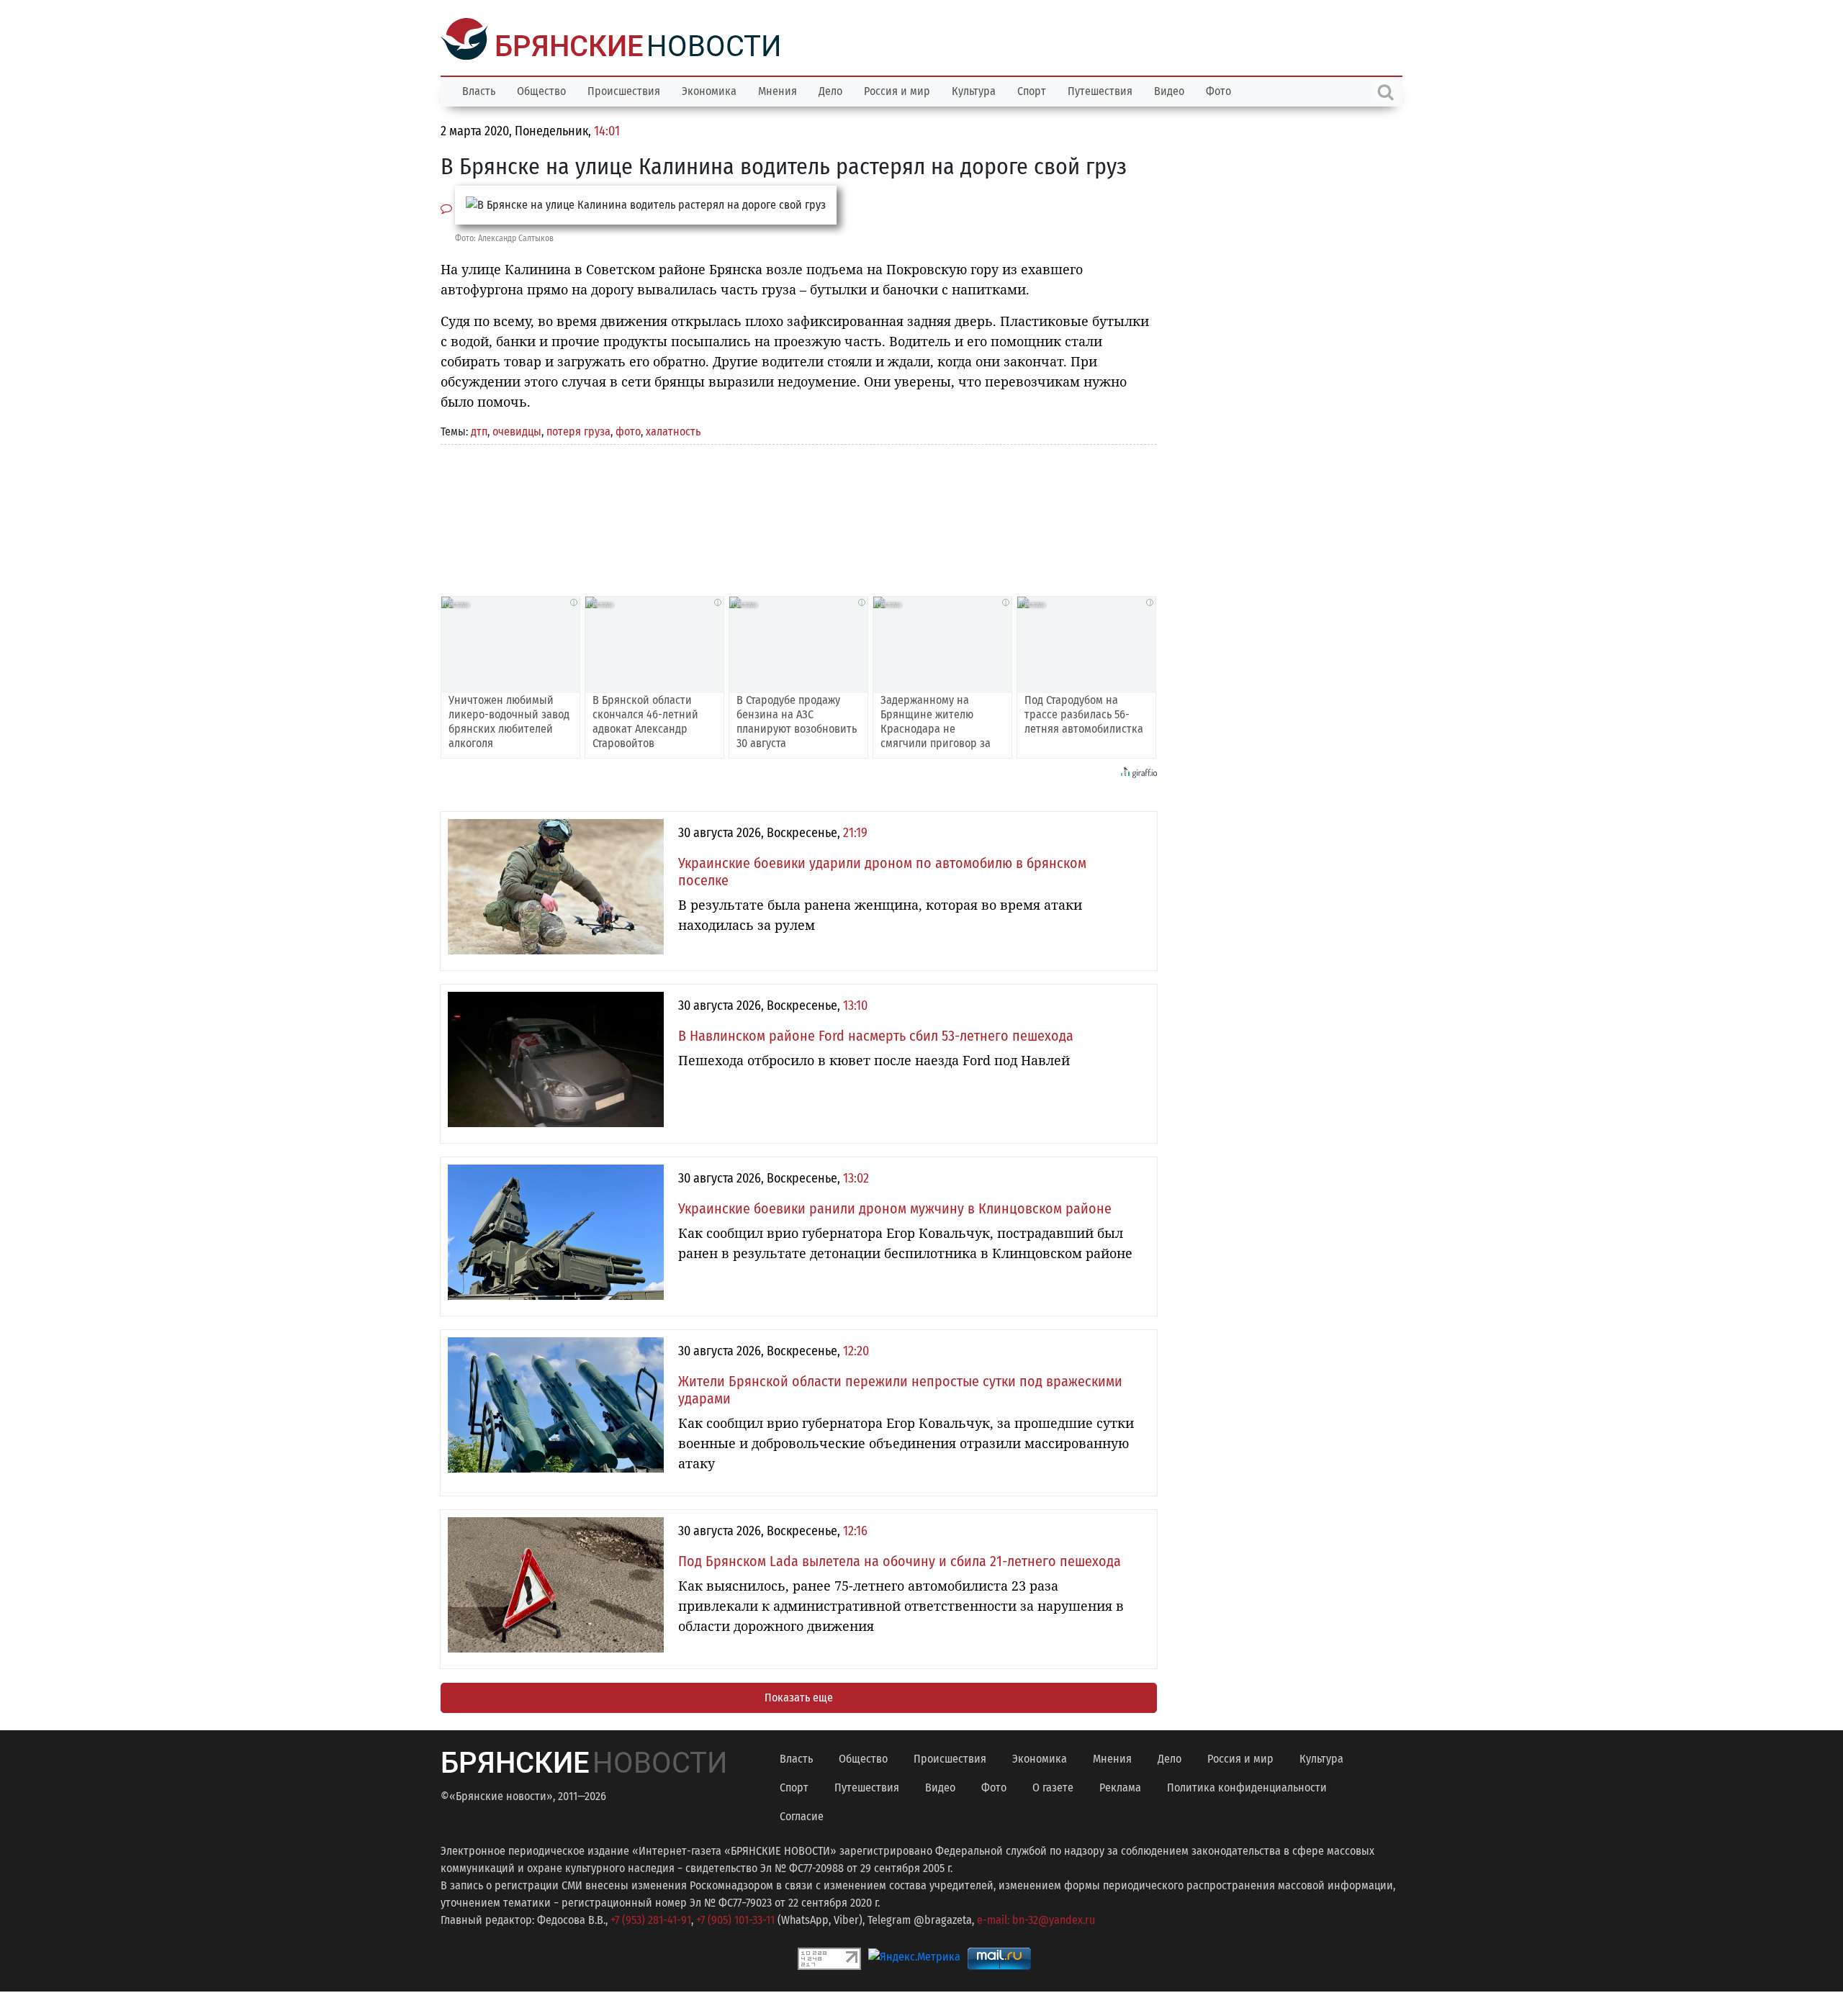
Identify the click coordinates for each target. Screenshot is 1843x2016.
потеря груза (578, 430)
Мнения (778, 90)
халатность (673, 430)
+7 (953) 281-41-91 (651, 1918)
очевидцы (517, 430)
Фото (1218, 90)
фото (628, 430)
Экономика (709, 90)
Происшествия (624, 90)
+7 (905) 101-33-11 (735, 1918)
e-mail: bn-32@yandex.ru (1036, 1918)
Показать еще (799, 1696)
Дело (830, 90)
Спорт (1032, 90)
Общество (541, 90)
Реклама (1120, 1786)
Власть (479, 90)
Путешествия (1100, 90)
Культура (974, 90)
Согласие (802, 1815)
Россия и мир (897, 90)
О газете (1053, 1786)
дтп (479, 430)
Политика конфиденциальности (1247, 1786)
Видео (1169, 90)
